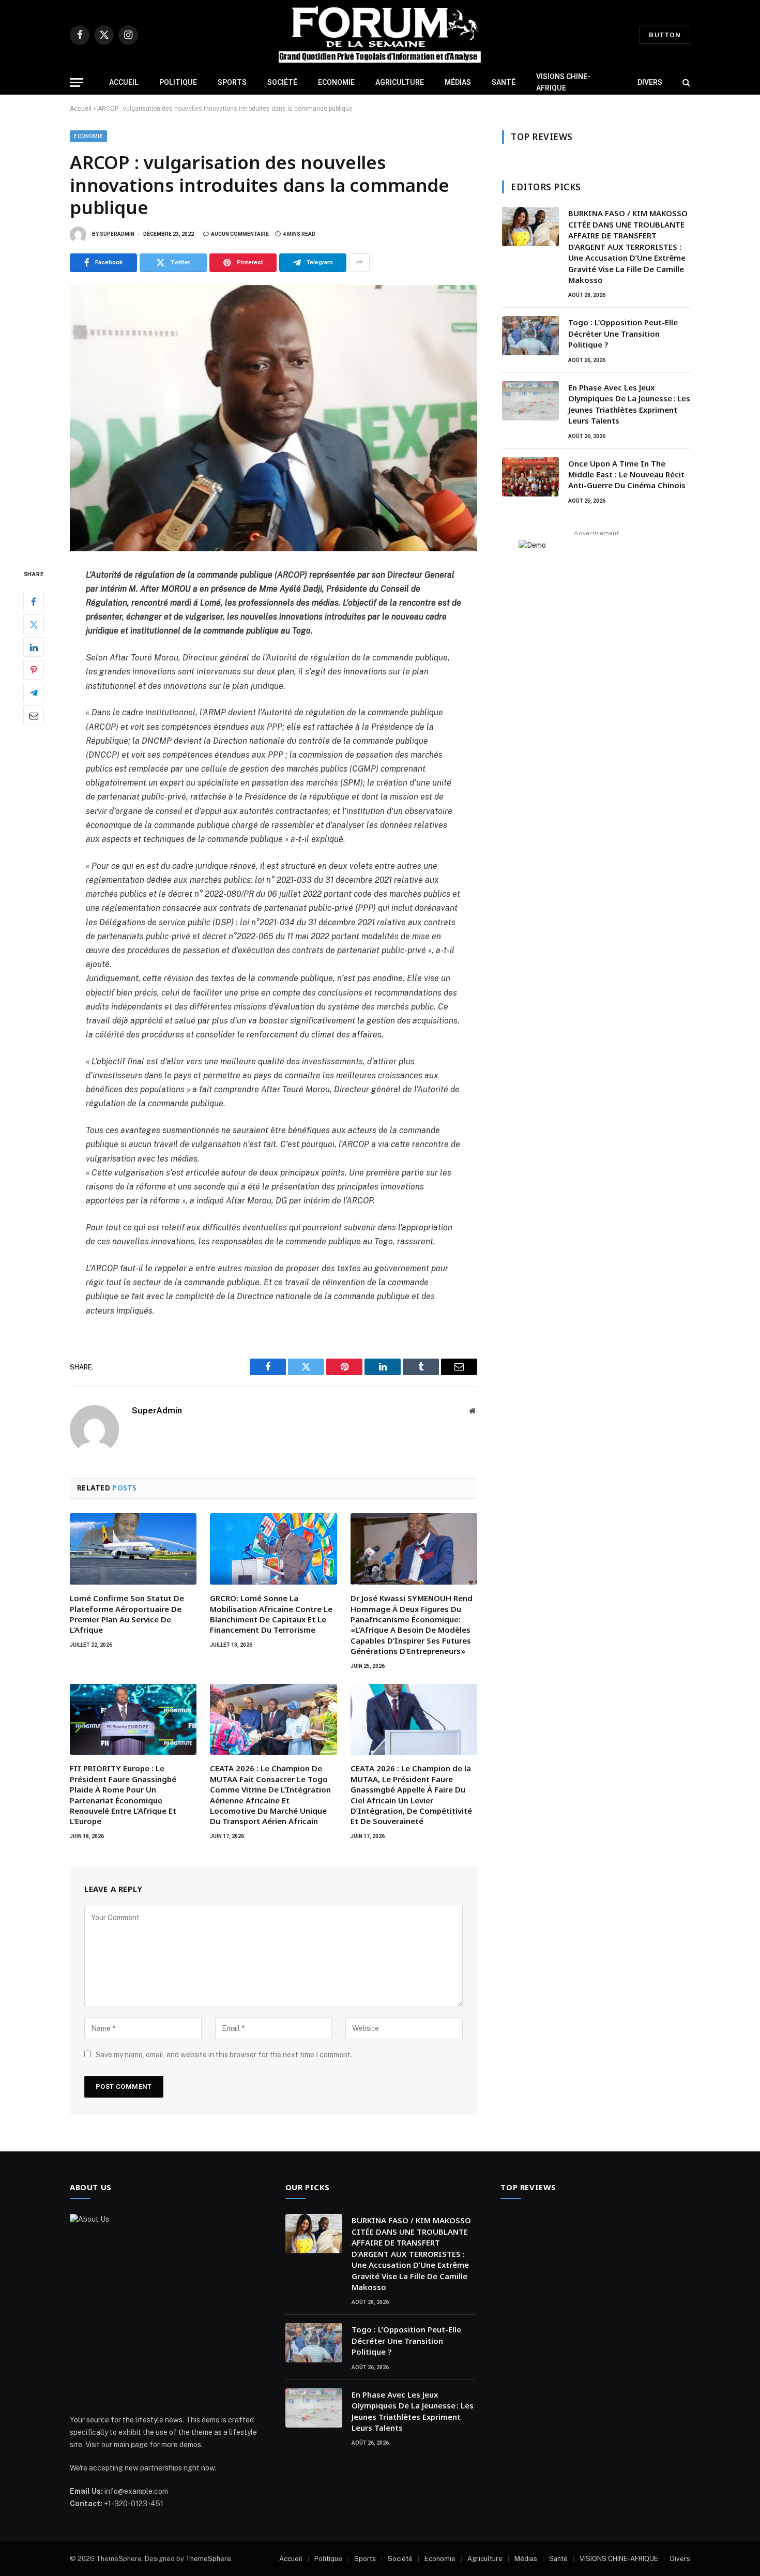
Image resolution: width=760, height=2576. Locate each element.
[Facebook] (34, 601)
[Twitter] (34, 624)
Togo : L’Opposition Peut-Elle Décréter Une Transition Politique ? (623, 333)
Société (282, 82)
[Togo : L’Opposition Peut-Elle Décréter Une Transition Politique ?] (530, 336)
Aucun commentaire (240, 234)
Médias (458, 82)
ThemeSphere (208, 2559)
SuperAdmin (117, 234)
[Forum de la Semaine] (380, 35)
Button (665, 35)
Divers (650, 82)
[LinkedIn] (34, 647)
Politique (178, 82)
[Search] (685, 82)
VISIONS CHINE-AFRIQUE (563, 82)
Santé (504, 82)
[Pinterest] (34, 670)
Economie (336, 82)
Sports (232, 82)
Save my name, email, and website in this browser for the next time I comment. (224, 2055)
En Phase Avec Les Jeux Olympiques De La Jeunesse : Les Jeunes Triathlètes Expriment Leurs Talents (629, 404)
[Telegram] (34, 692)
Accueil (124, 82)
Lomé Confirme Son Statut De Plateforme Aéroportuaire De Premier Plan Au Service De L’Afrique (127, 1614)
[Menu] (77, 82)
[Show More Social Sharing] (359, 263)
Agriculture (400, 82)
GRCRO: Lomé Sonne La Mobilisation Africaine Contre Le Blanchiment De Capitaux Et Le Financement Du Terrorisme (271, 1614)
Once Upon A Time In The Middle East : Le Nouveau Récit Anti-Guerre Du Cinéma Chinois (628, 474)
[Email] (34, 715)
